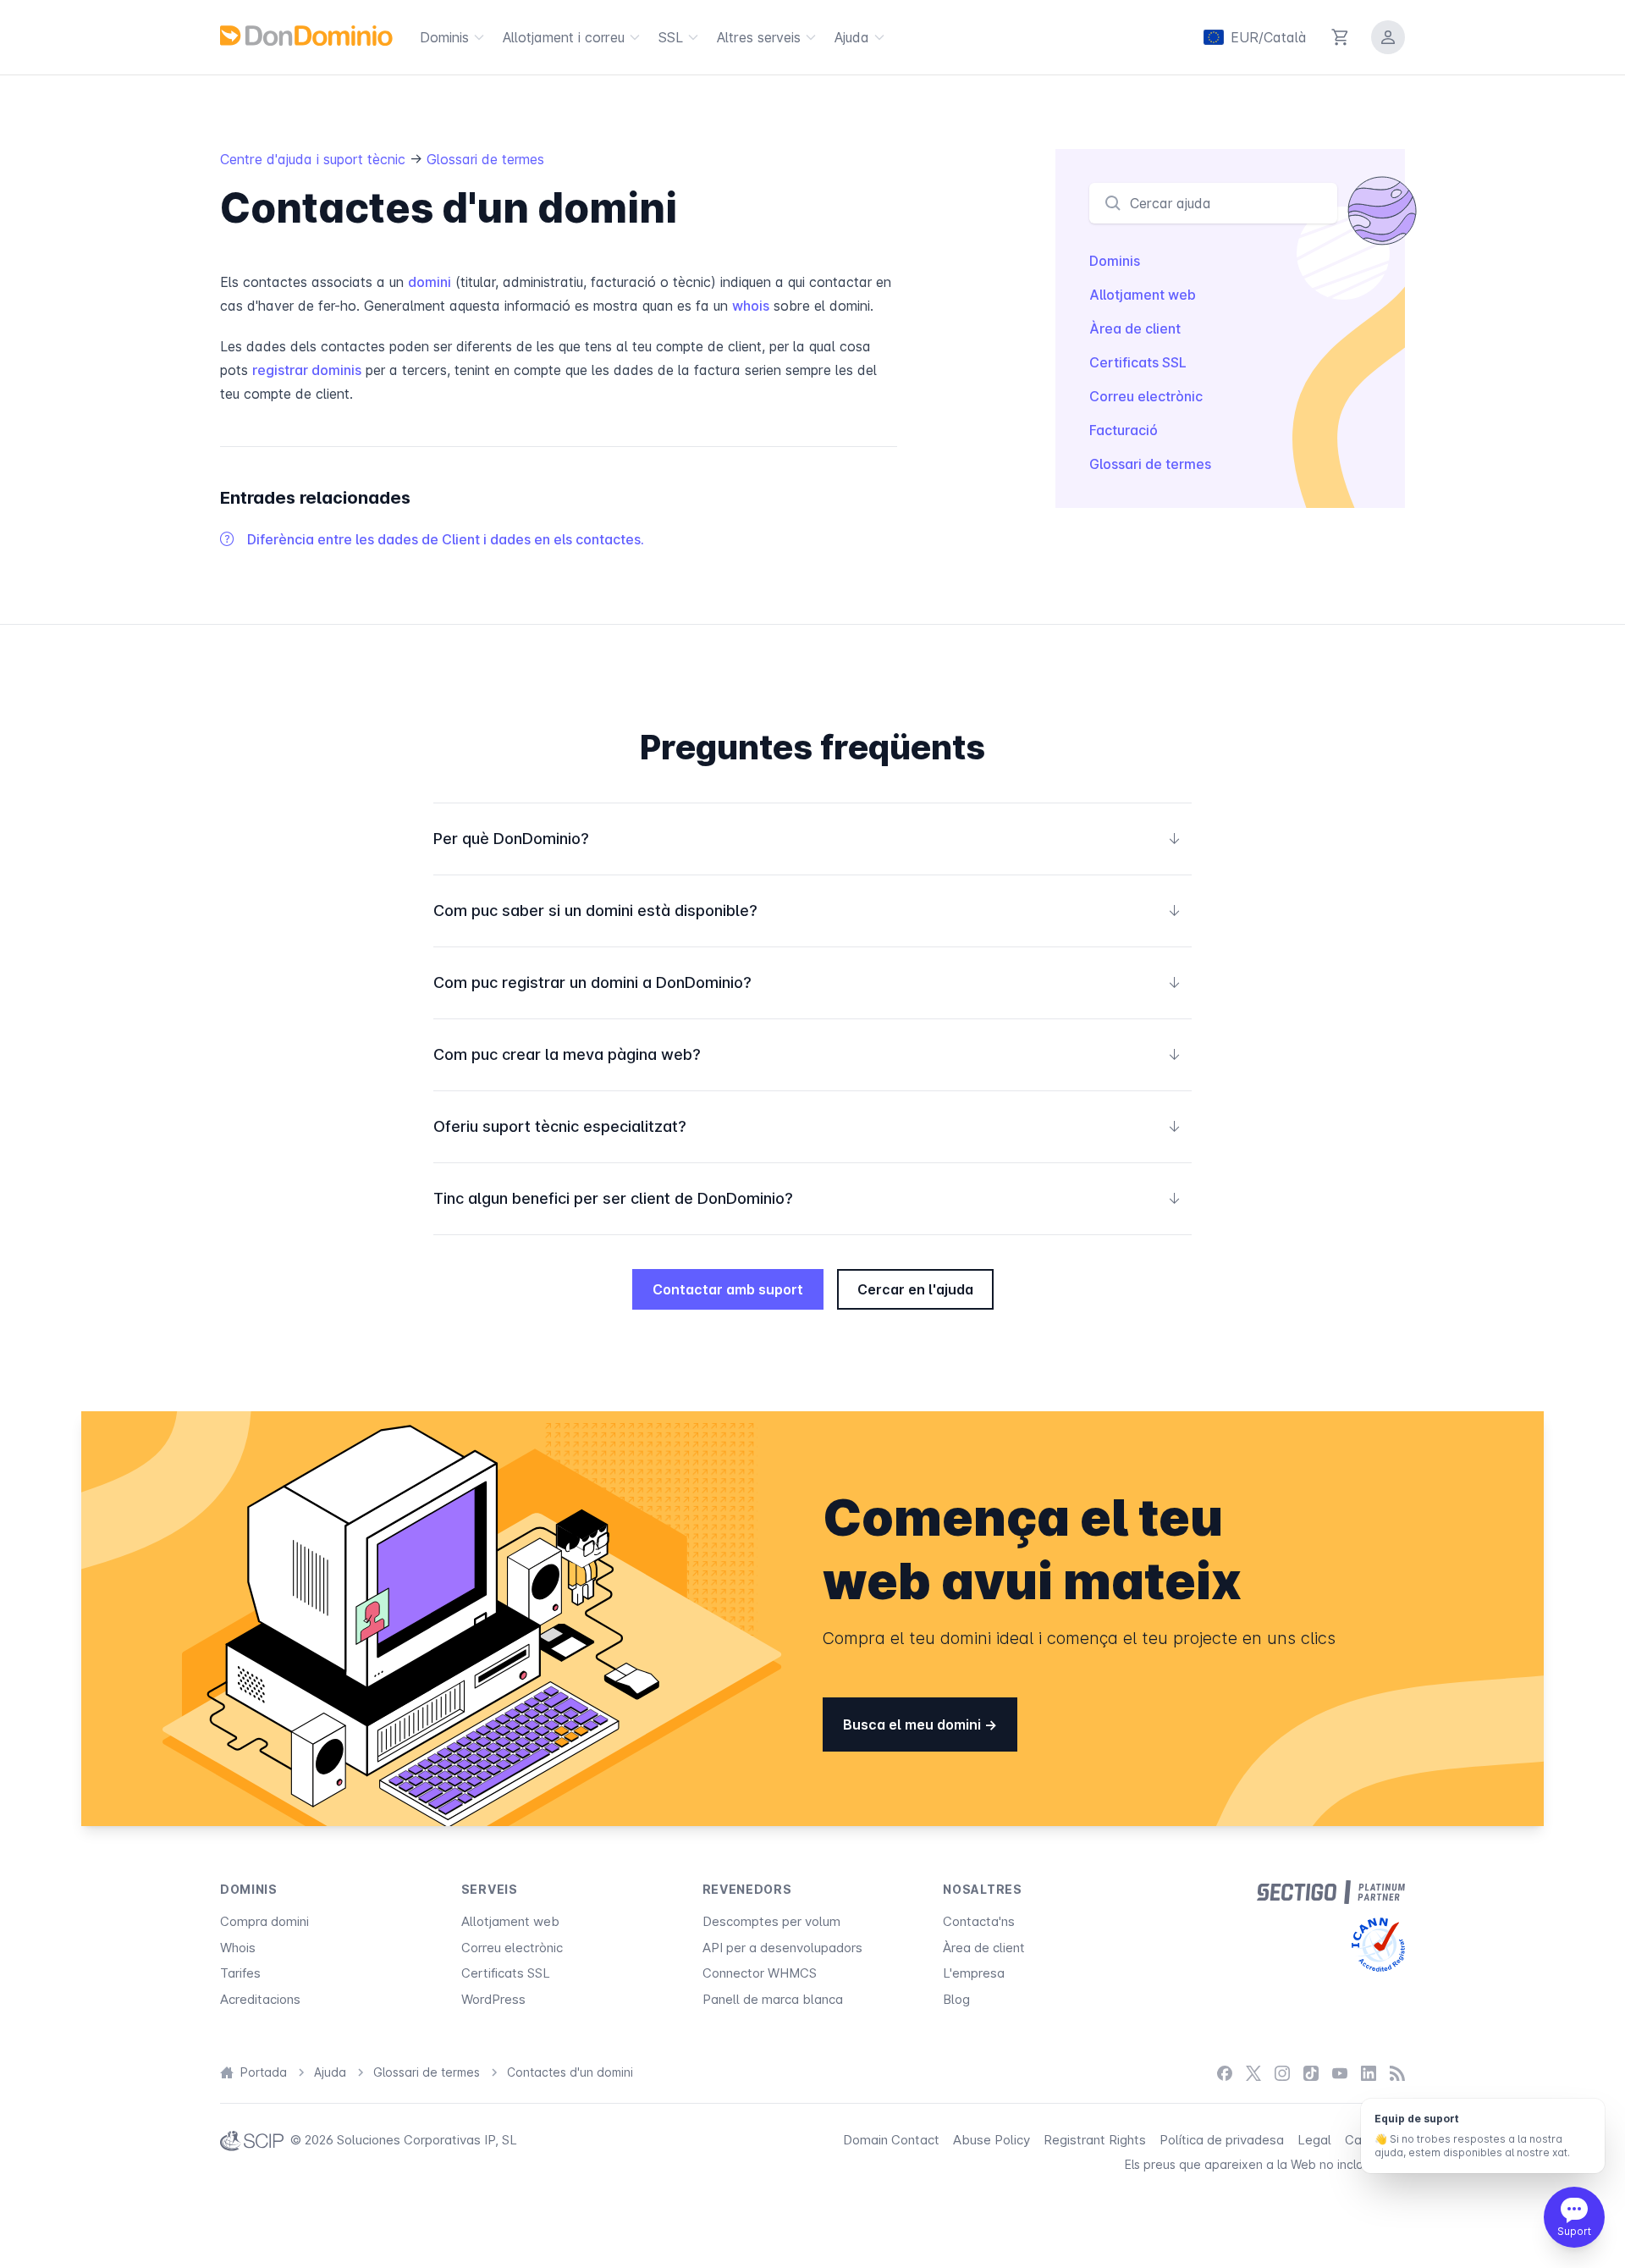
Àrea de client (1135, 328)
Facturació (1124, 430)
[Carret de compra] (1341, 37)
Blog (956, 1999)
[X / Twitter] (1253, 2073)
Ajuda (852, 37)
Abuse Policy (992, 2140)
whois (751, 306)
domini (430, 282)
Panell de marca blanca (773, 1999)
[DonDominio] (306, 36)
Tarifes (240, 1973)
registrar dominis (307, 370)
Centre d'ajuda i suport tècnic (313, 159)
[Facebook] (1225, 2073)
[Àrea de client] (1388, 37)
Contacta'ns (979, 1921)
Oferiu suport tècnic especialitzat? (807, 1126)
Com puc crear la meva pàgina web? (807, 1054)
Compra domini (264, 1921)
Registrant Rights (1095, 2140)
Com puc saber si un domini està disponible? (807, 911)
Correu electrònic (1146, 396)
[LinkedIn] (1369, 2073)
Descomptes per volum (771, 1921)
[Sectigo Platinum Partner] (1331, 1892)
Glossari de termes (485, 159)
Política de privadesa (1222, 2140)
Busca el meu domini (914, 1724)
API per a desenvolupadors (782, 1948)
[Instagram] (1282, 2073)
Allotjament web (1143, 295)
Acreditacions (260, 1999)
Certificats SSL (1138, 362)
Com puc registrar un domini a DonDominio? (807, 982)
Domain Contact (891, 2140)
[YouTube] (1340, 2073)
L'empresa (974, 1973)
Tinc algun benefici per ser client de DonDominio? (807, 1198)
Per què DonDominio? (807, 839)
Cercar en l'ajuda (915, 1289)
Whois (238, 1948)
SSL (671, 37)
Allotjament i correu (564, 37)
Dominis (444, 37)
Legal (1314, 2140)
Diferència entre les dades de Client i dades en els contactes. (446, 539)
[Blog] (1397, 2073)
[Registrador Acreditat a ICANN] (1378, 1945)
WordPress (493, 1999)
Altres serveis (759, 37)
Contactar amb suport (728, 1289)
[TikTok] (1311, 2073)
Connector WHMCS (760, 1973)
